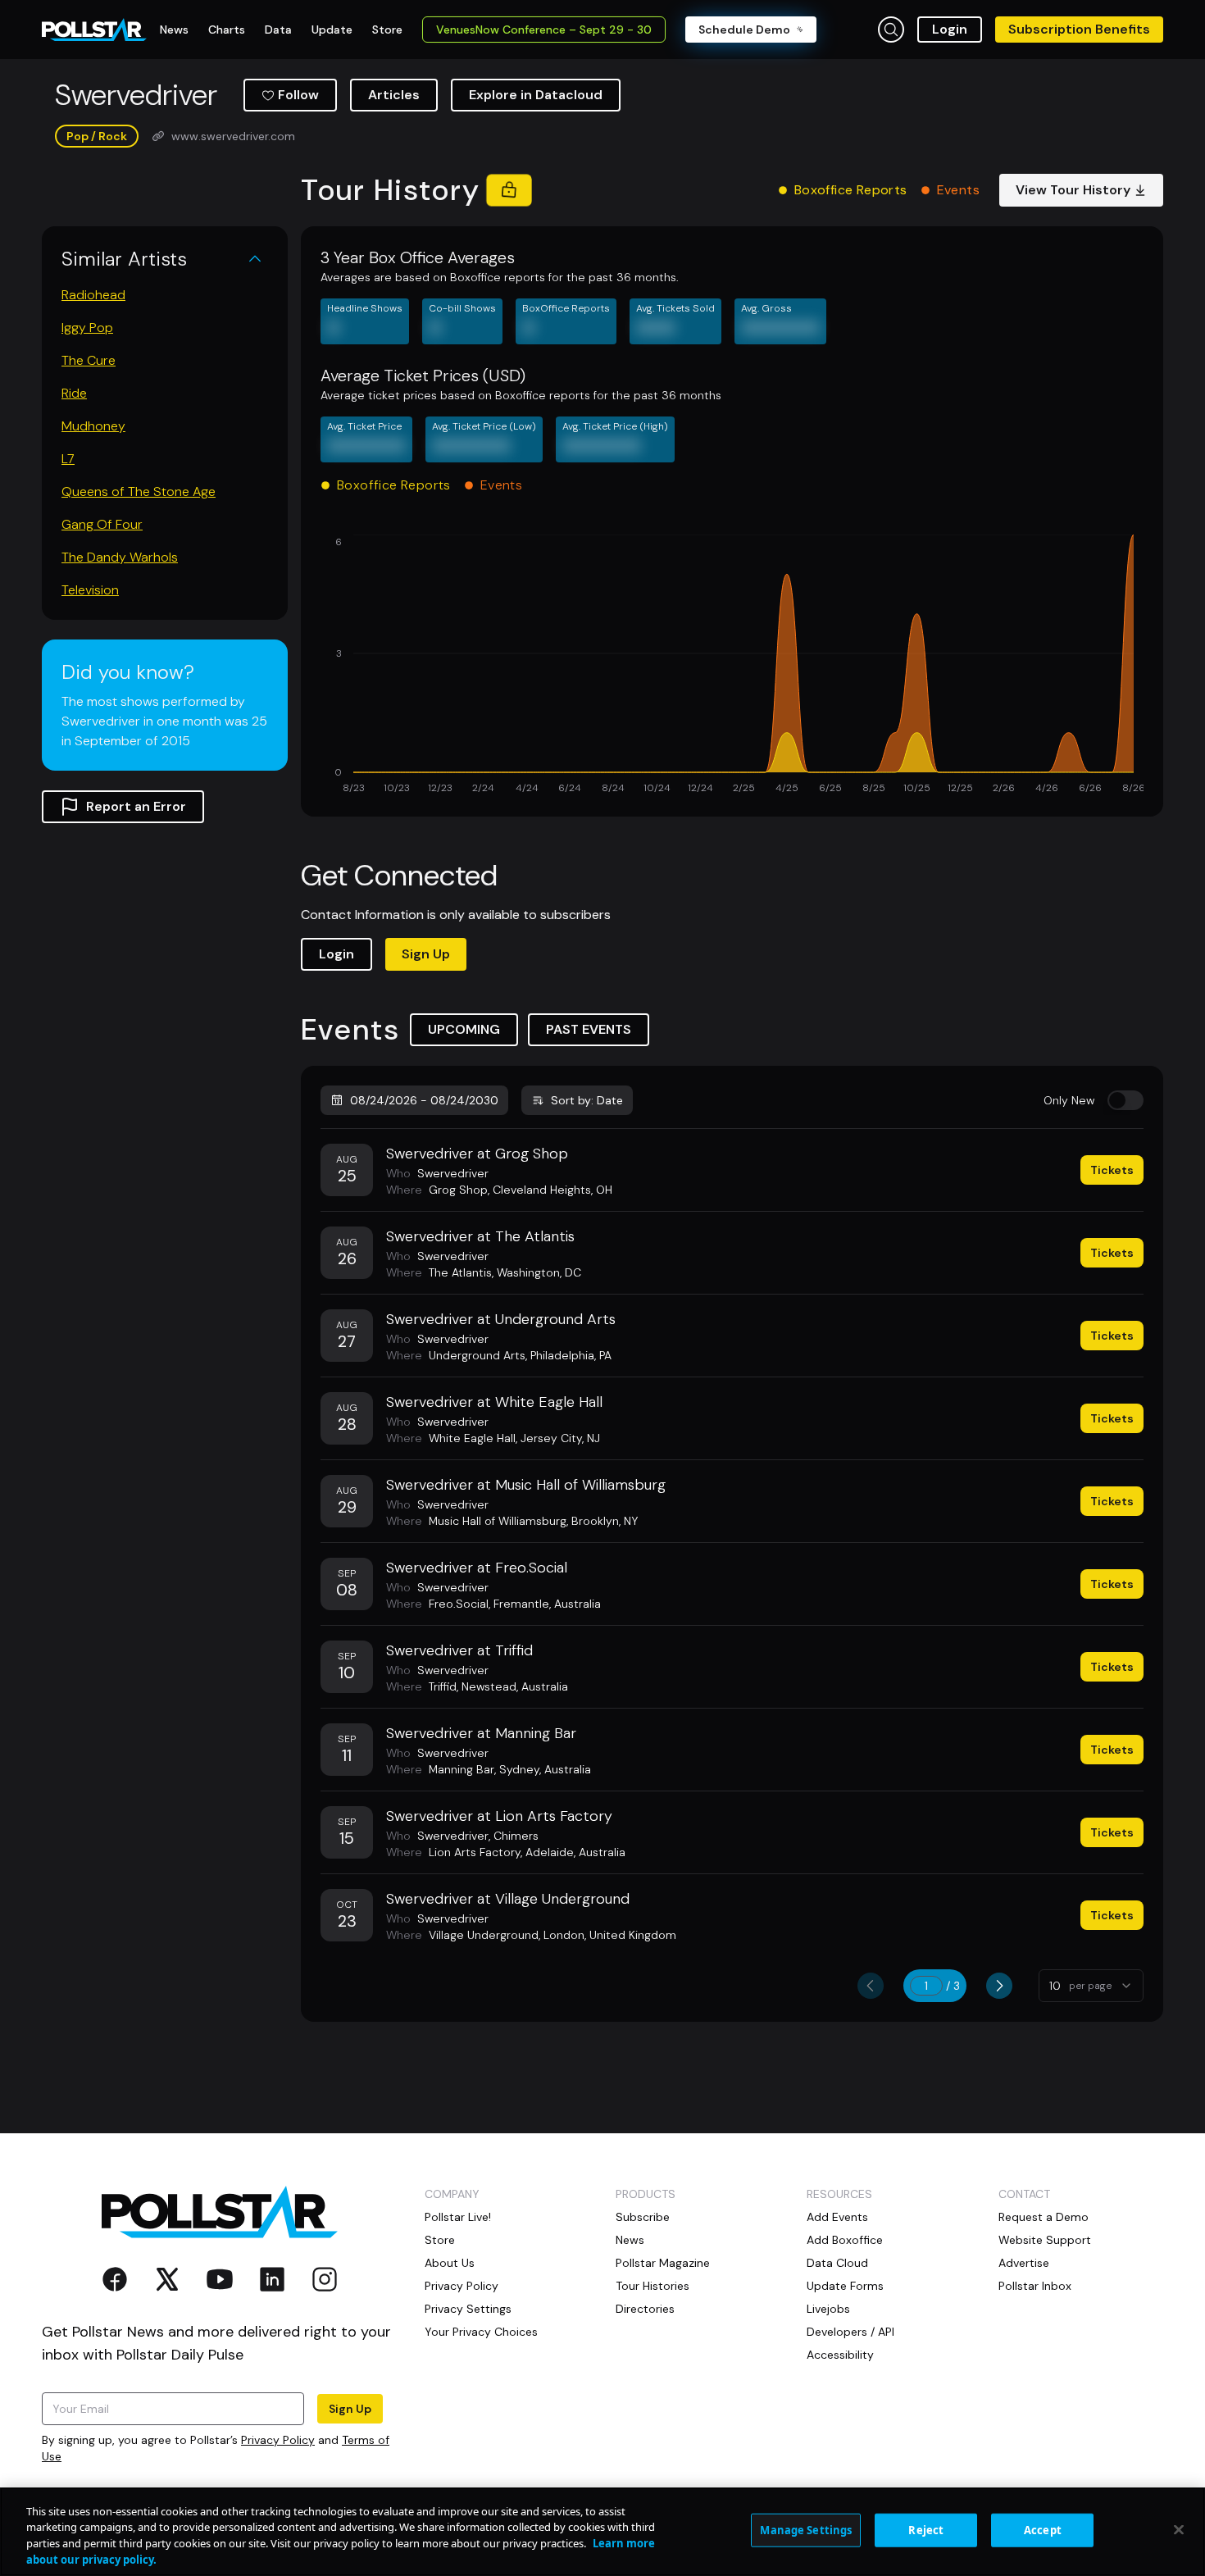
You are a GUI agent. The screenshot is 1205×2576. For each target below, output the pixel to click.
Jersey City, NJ (560, 1438)
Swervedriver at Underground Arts (501, 1319)
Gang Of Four (102, 524)
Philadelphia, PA (571, 1355)
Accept (1043, 2530)
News (630, 2240)
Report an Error (136, 806)
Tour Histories (653, 2286)
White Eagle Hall (472, 1438)
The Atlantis (460, 1272)
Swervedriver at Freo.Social (477, 1568)
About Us (450, 2263)
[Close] (1179, 2529)
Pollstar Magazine (663, 2263)
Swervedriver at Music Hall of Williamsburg (526, 1485)
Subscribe (643, 2217)
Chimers (516, 1836)
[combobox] (1091, 1986)
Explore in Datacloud (536, 95)
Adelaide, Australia (575, 1852)
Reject (926, 2530)
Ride (74, 393)
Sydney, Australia (545, 1769)
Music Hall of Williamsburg (498, 1521)
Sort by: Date (587, 1100)
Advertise (1024, 2263)
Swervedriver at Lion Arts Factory (499, 1816)
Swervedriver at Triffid (459, 1650)
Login (950, 29)
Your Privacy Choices (481, 2332)
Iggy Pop (87, 328)
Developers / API (850, 2332)
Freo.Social (459, 1604)
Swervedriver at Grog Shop (477, 1154)
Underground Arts (477, 1355)
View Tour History (1073, 190)
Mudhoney (93, 426)
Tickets (1112, 1170)
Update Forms (845, 2286)
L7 (68, 459)
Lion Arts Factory (475, 1852)
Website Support (1045, 2240)
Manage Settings (806, 2530)
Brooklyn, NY (605, 1521)
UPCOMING (464, 1029)
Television (90, 590)
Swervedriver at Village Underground (508, 1899)
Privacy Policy (278, 2440)
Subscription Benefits (1079, 29)
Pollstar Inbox (1035, 2286)
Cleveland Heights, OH (552, 1190)
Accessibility (840, 2355)
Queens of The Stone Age (139, 492)
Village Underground (484, 1935)
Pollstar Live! (458, 2217)
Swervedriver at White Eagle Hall (494, 1402)
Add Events (837, 2217)
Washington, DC (539, 1272)
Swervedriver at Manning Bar (481, 1733)
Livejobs (828, 2309)
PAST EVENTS (589, 1029)
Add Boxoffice (845, 2240)
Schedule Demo (744, 30)
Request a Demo (1044, 2217)
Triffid (443, 1686)
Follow (298, 95)
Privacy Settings (468, 2309)
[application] (732, 666)
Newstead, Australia (515, 1686)
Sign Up (426, 954)
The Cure (89, 360)
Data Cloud (837, 2263)
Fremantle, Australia (547, 1604)
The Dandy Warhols (120, 557)
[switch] (1125, 1100)
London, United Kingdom (610, 1935)
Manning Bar (462, 1769)
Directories (645, 2309)
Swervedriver (453, 1173)
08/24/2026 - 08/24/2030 (424, 1100)
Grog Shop (458, 1190)
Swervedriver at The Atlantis (480, 1236)
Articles (394, 95)
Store (440, 2240)
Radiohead (93, 295)
